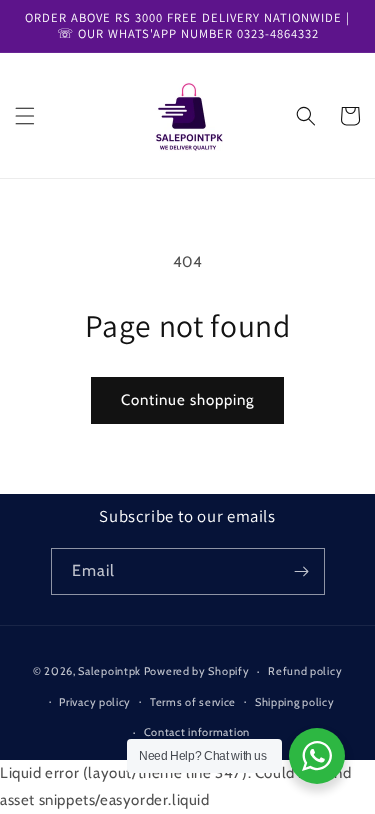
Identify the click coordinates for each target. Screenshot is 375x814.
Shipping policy (295, 702)
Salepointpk (109, 671)
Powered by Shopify (197, 671)
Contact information (197, 732)
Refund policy (305, 671)
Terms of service (193, 702)
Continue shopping (187, 400)
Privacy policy (95, 702)
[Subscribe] (302, 571)
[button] (25, 116)
